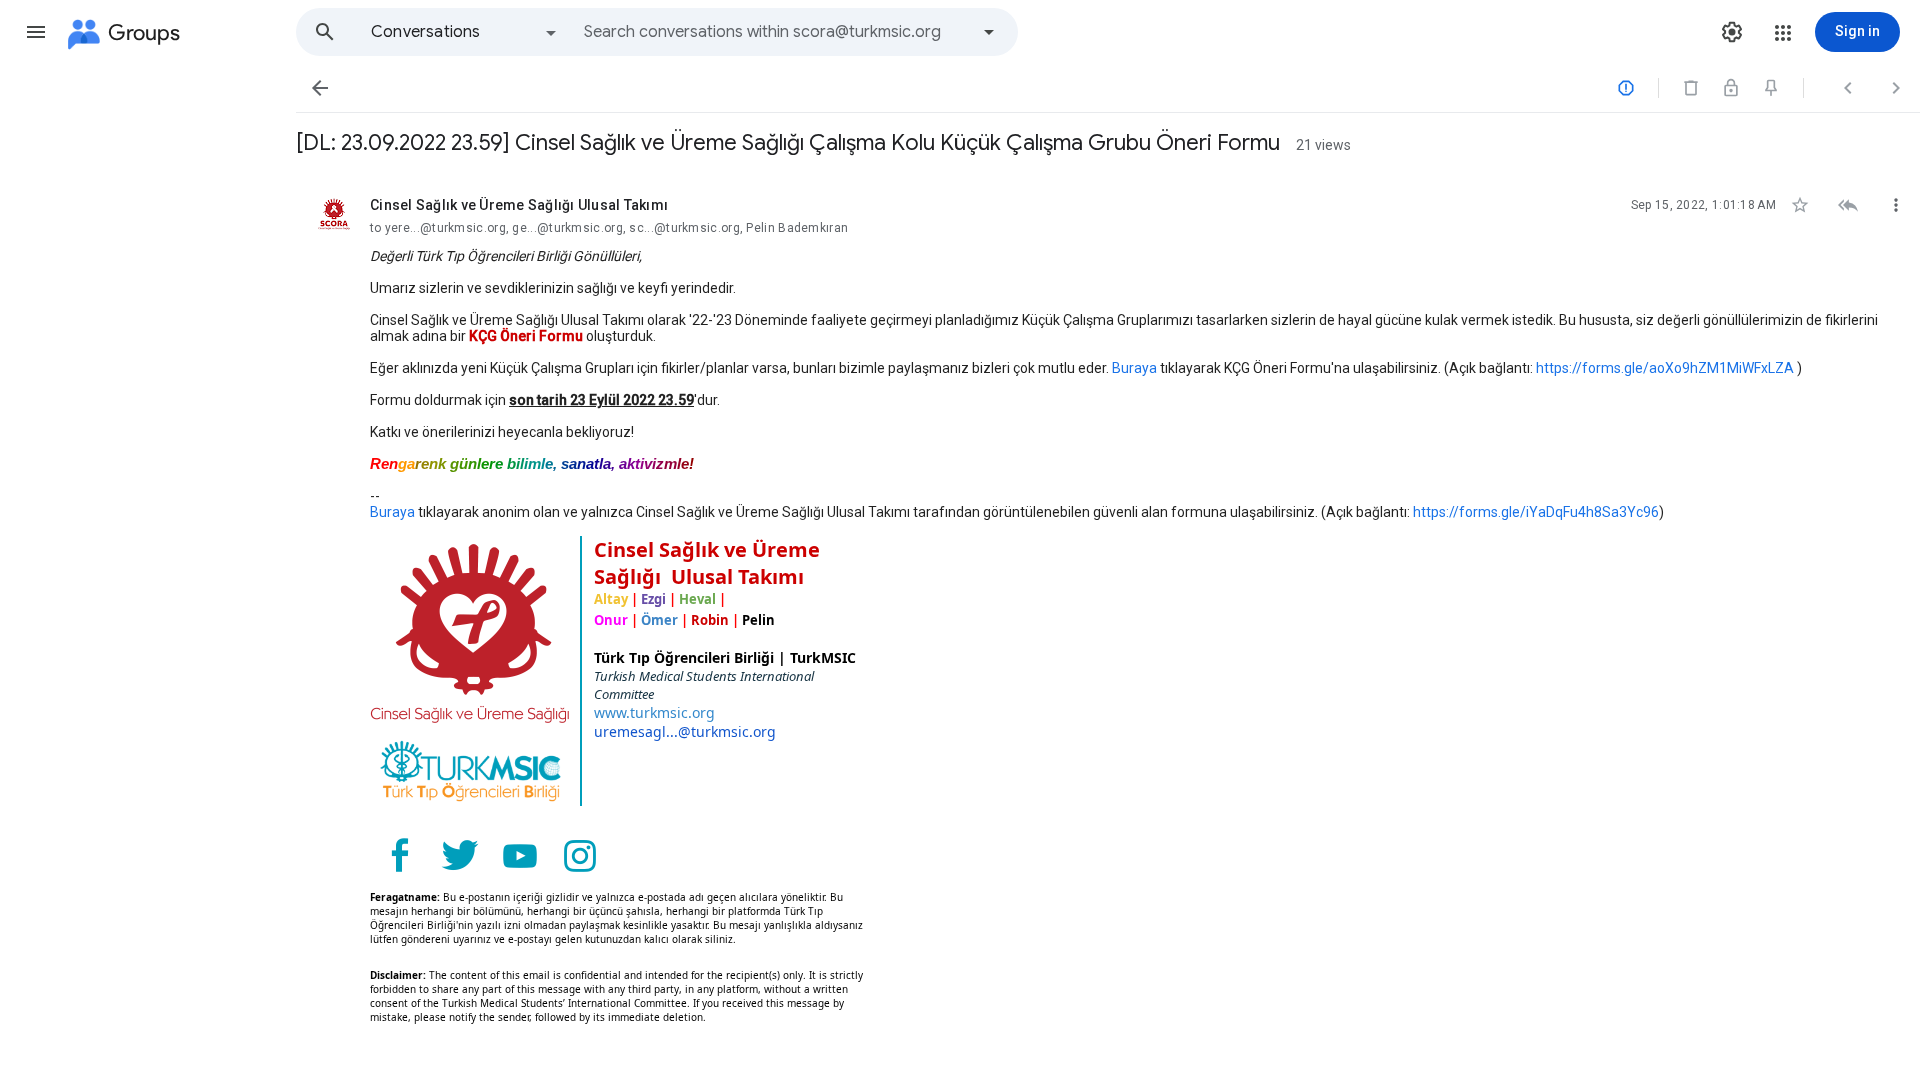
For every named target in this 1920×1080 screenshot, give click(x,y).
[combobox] (776, 32)
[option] (465, 32)
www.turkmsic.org (654, 712)
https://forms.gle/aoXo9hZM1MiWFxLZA (1665, 368)
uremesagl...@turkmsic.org (685, 731)
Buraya (1134, 368)
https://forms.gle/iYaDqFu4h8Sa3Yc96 (1536, 512)
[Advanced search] (989, 32)
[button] (36, 32)
